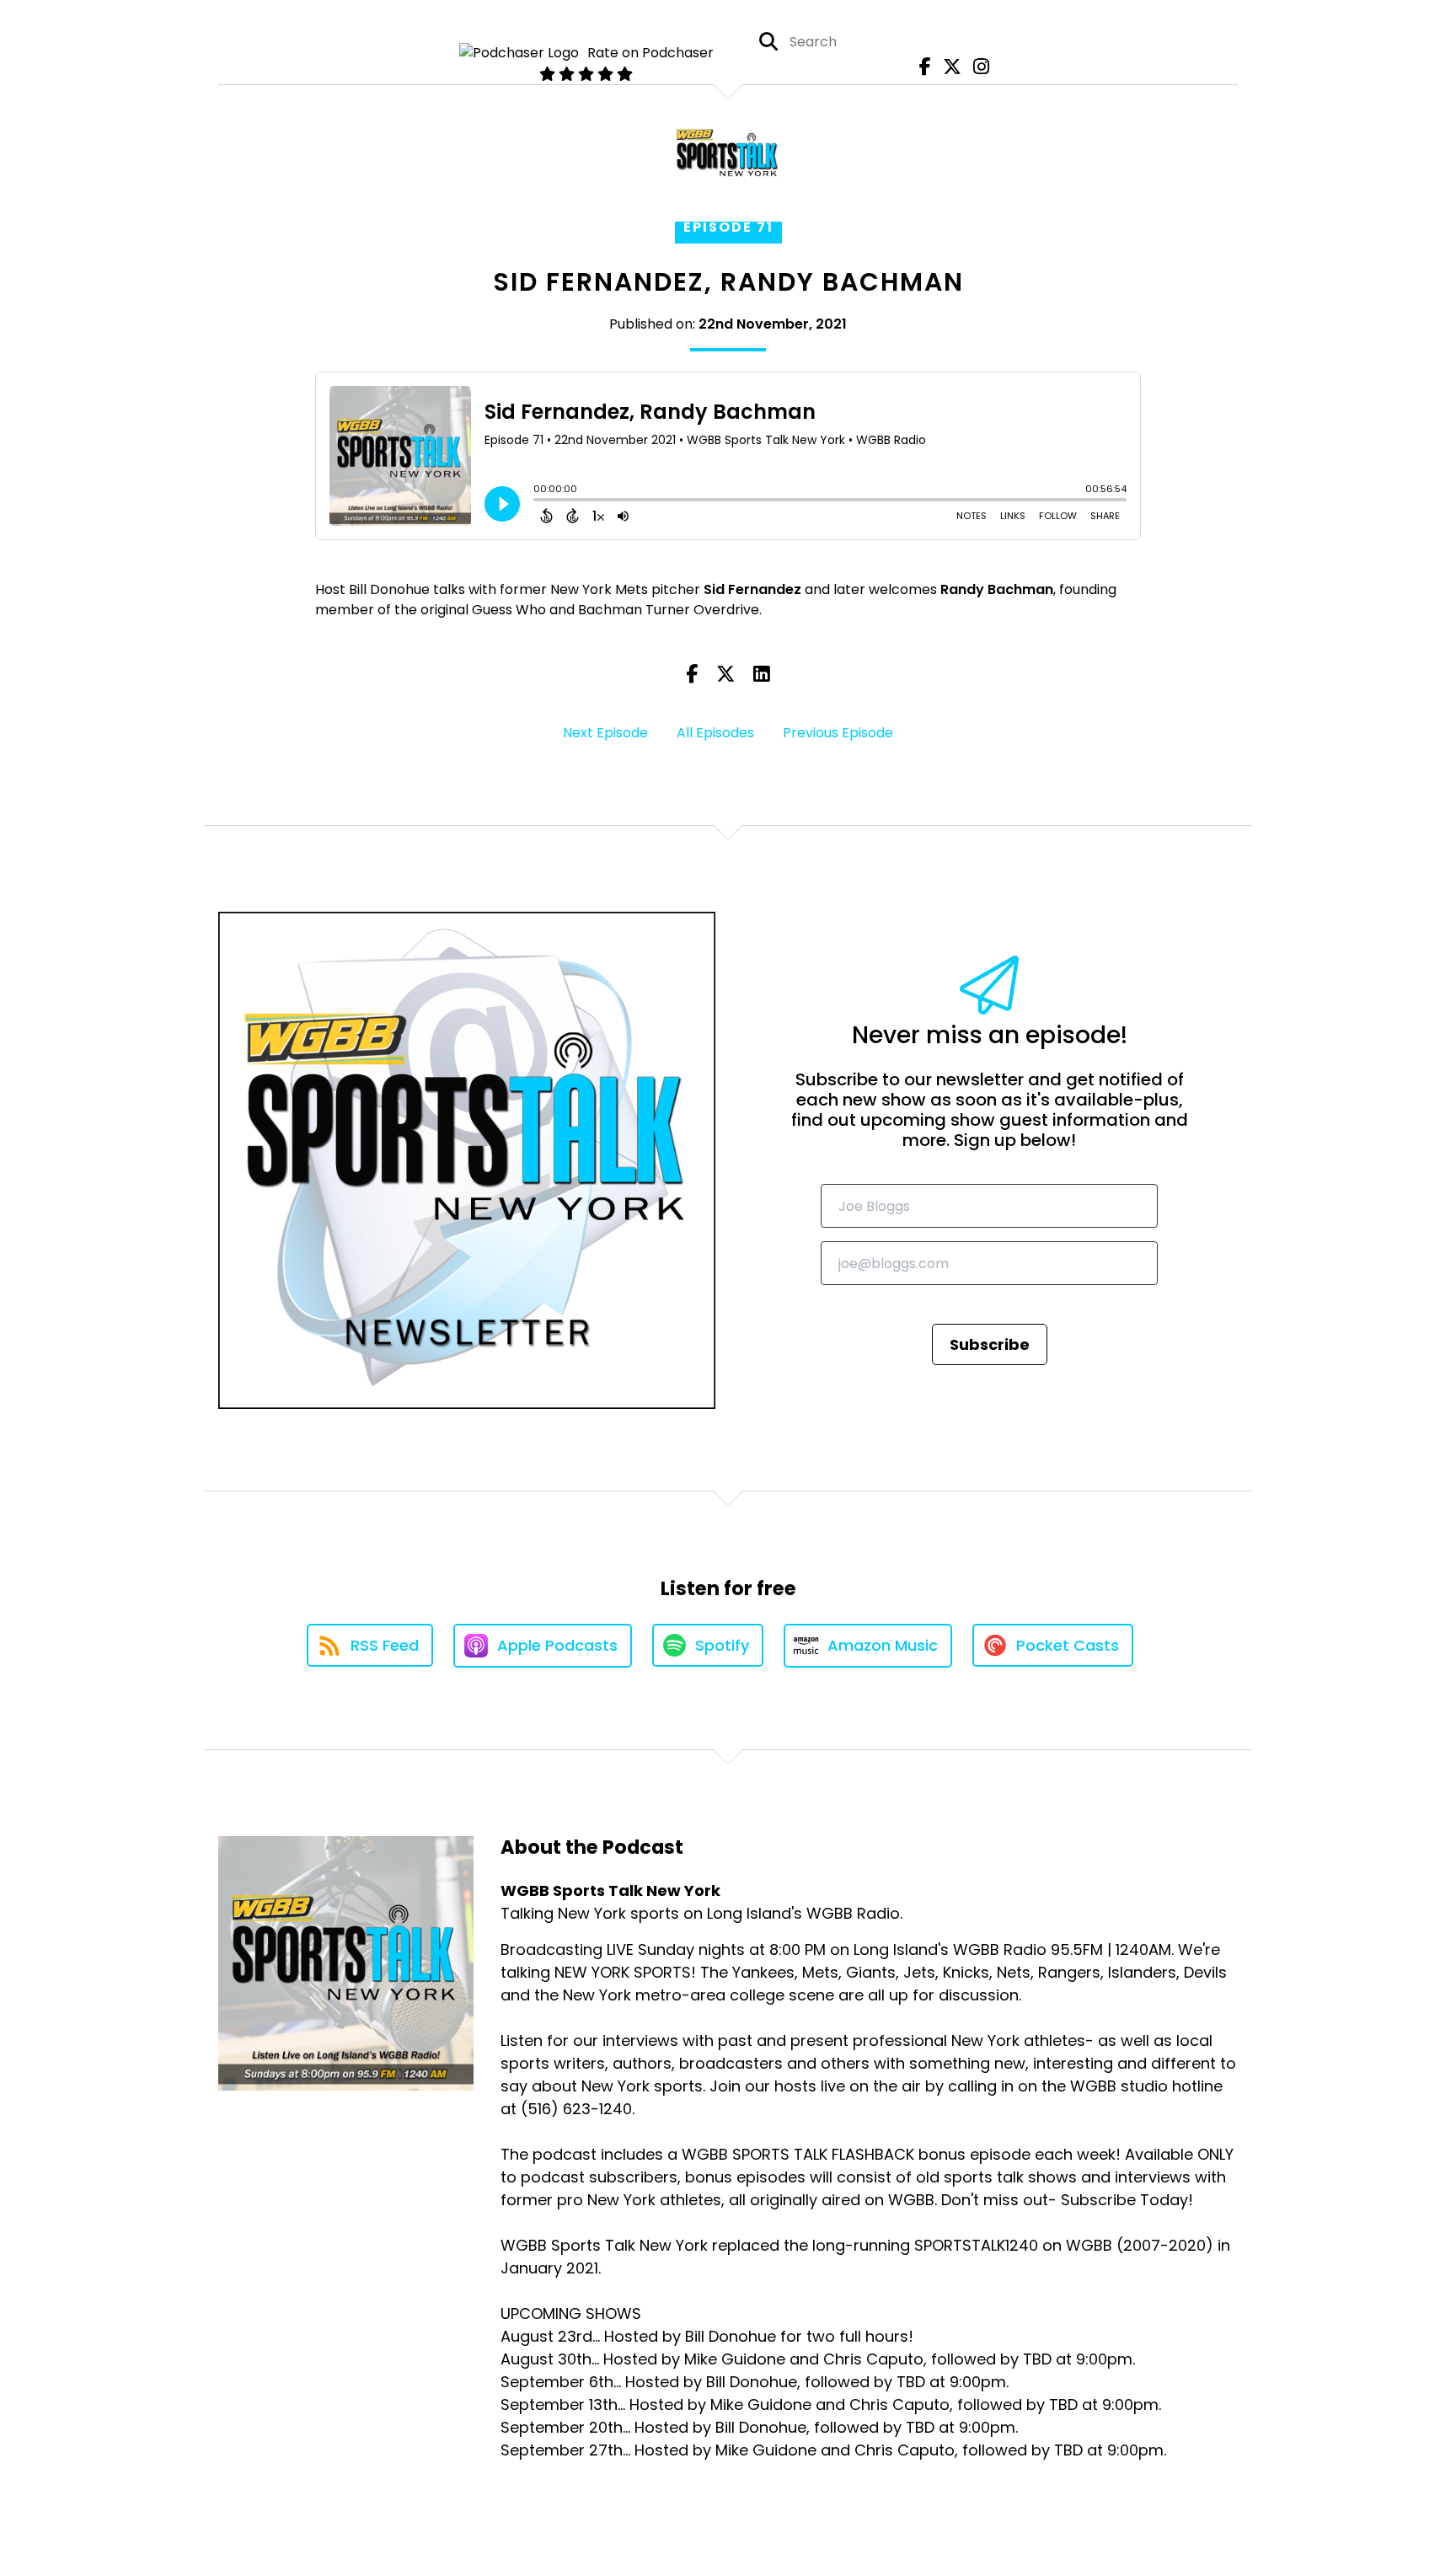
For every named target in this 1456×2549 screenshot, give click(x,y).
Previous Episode (838, 733)
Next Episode (605, 733)
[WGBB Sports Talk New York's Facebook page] (921, 67)
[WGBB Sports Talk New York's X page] (948, 67)
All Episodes (715, 733)
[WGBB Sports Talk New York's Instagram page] (977, 67)
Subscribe (990, 1344)
